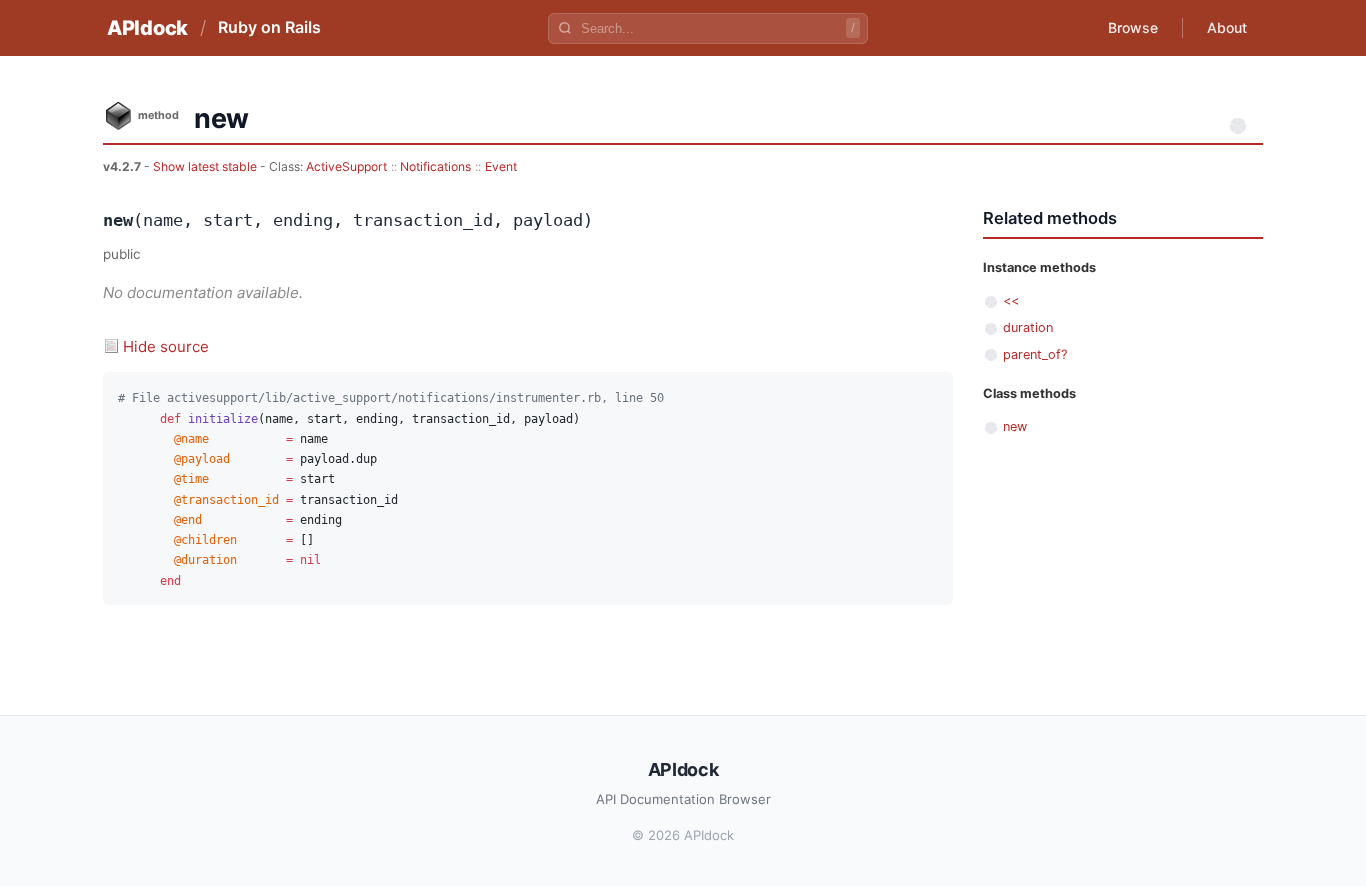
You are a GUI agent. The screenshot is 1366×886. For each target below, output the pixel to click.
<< (1011, 300)
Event (501, 166)
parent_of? (1035, 354)
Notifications (435, 166)
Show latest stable (206, 166)
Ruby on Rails (269, 27)
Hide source (166, 346)
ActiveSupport (346, 166)
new (1015, 426)
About (1227, 27)
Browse (1133, 27)
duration (1028, 327)
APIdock (147, 28)
